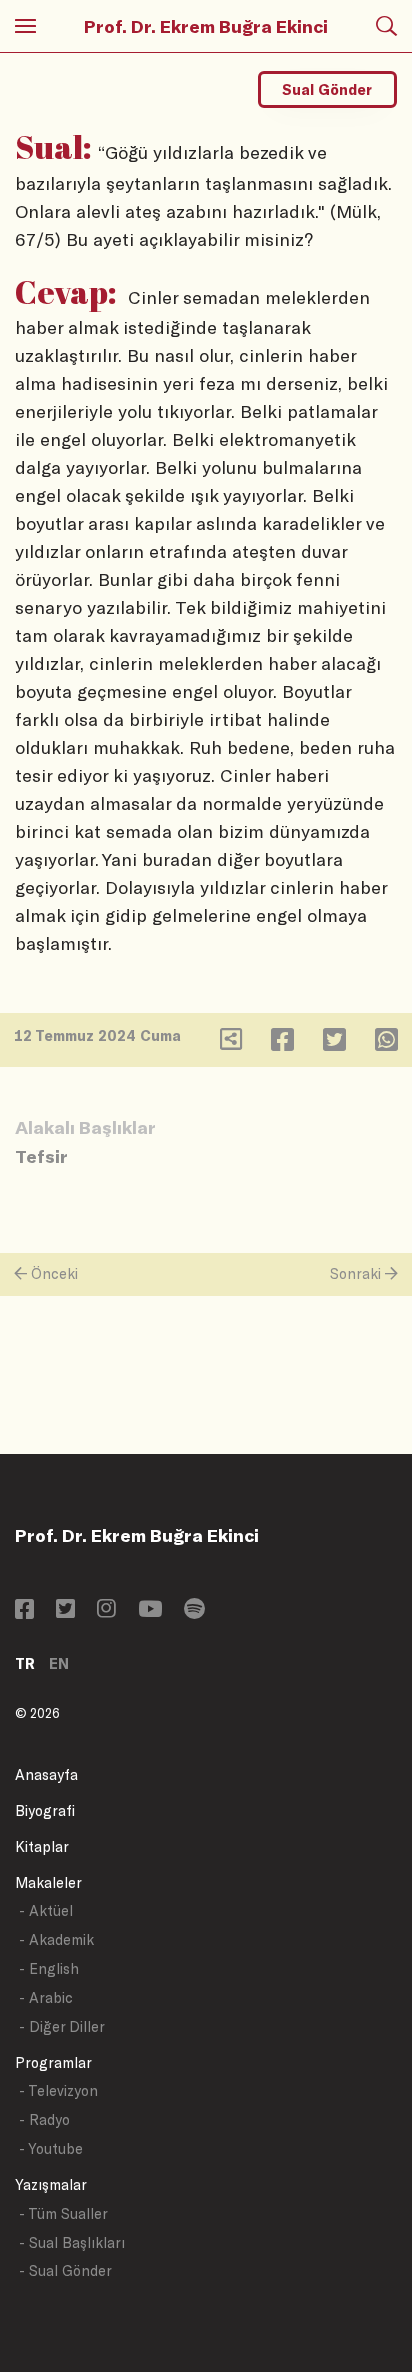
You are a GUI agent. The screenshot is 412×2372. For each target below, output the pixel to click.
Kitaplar (42, 1846)
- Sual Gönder (65, 2270)
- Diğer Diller (62, 2026)
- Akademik (56, 1939)
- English (49, 1968)
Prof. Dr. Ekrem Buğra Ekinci (206, 26)
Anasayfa (46, 1774)
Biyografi (45, 1810)
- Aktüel (46, 1910)
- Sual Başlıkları (72, 2242)
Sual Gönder (327, 89)
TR (25, 1663)
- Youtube (51, 2148)
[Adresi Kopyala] (231, 1043)
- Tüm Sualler (63, 2213)
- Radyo (44, 2119)
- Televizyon (58, 2090)
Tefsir (41, 1156)
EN (59, 1663)
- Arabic (46, 1997)
